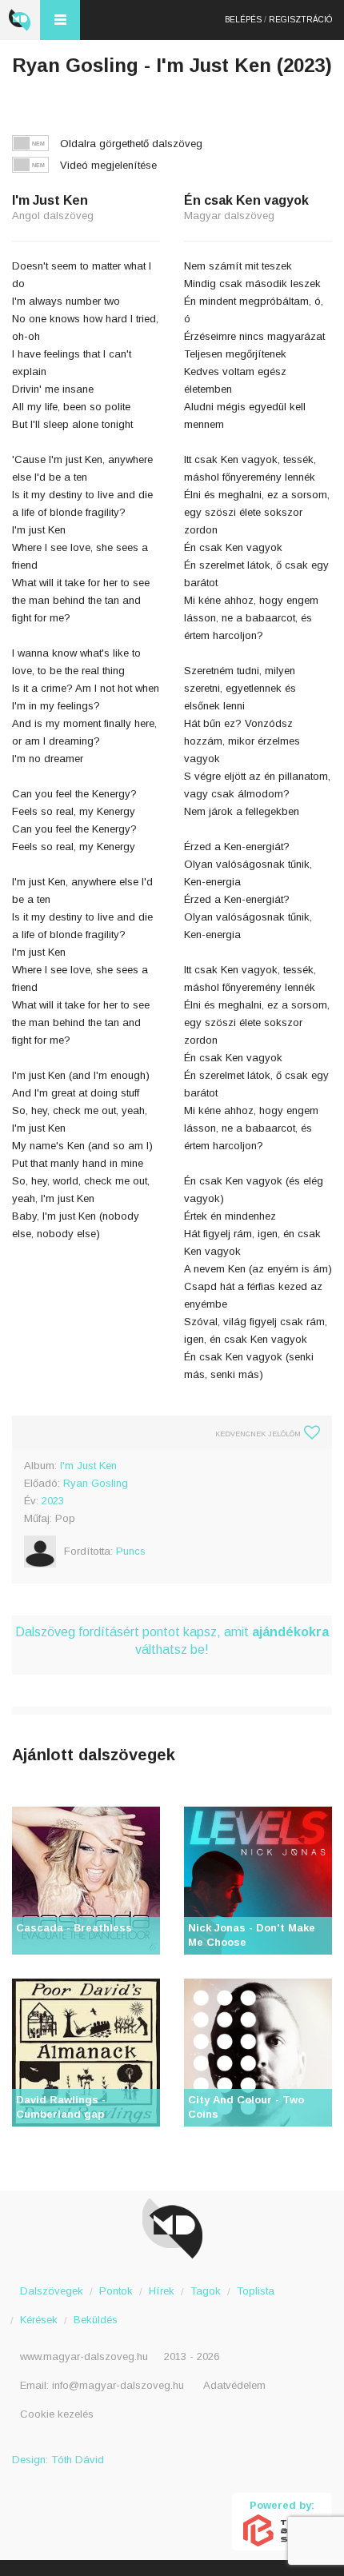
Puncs (131, 1551)
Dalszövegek (52, 2291)
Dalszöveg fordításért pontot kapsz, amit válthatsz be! (172, 1641)
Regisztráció (300, 20)
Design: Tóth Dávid (58, 2460)
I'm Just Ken (88, 1466)
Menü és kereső (60, 20)
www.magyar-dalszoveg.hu (84, 2356)
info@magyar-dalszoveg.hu (118, 2385)
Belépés (243, 20)
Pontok (116, 2291)
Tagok (206, 2291)
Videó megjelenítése (108, 165)
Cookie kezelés (57, 2414)
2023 (53, 1501)
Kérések (39, 2320)
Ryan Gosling (96, 1483)
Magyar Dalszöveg (20, 20)
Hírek (162, 2291)
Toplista (256, 2291)
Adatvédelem (234, 2385)
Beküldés (96, 2320)
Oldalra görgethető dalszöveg (131, 144)
